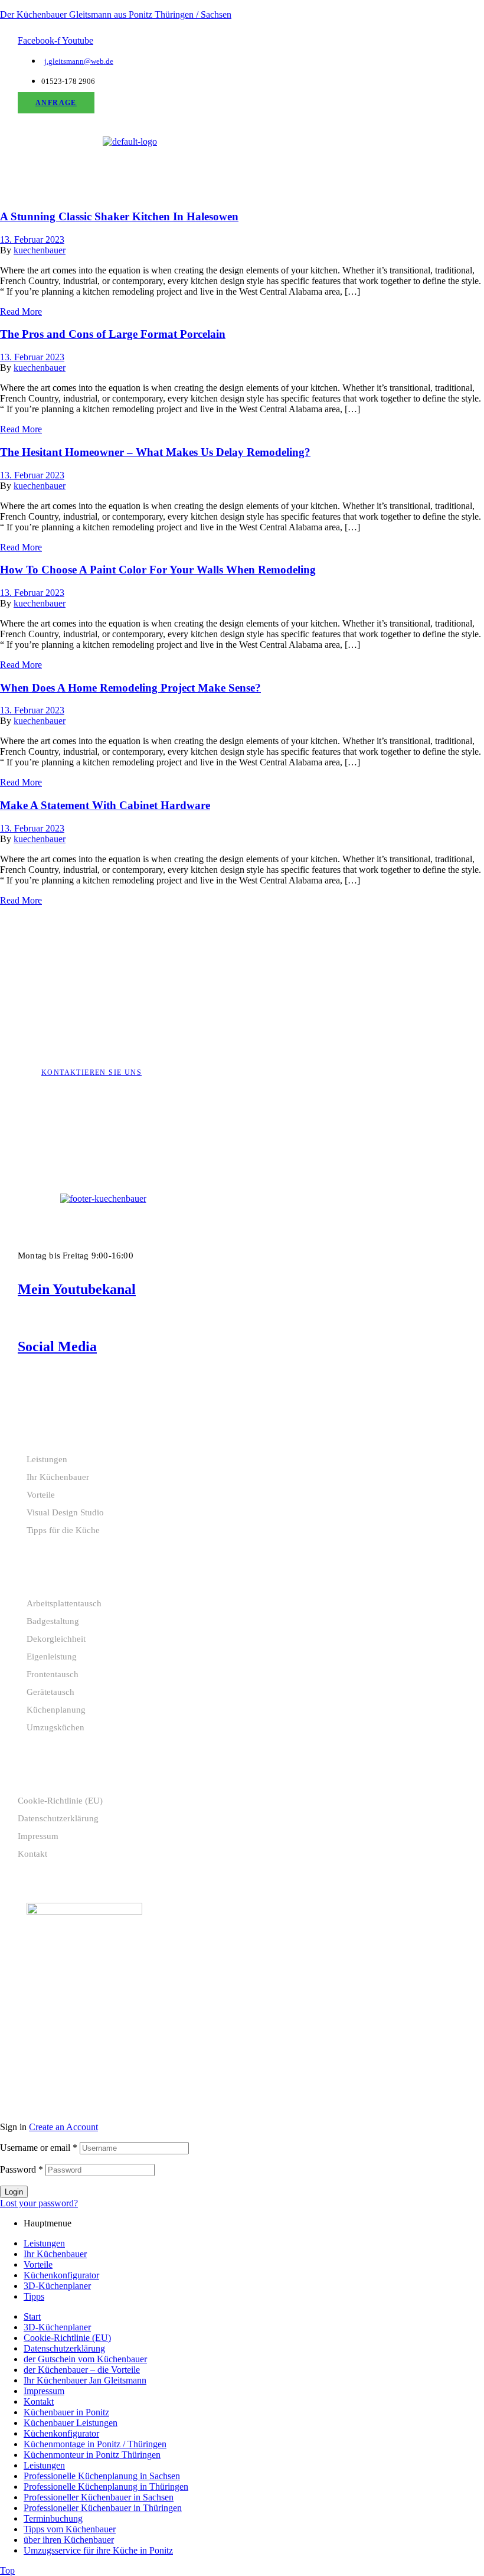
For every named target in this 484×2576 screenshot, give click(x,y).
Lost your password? (39, 2203)
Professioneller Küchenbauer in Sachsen (99, 2497)
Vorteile (41, 1495)
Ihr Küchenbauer (58, 1477)
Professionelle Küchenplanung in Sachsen (102, 2476)
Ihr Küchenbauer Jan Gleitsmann (85, 2380)
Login (14, 2192)
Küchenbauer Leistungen (71, 2423)
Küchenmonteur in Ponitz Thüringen (92, 2455)
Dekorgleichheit (56, 1639)
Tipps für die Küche (63, 1530)
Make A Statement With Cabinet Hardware (105, 805)
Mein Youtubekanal (77, 1289)
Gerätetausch (50, 1692)
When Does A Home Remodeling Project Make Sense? (130, 688)
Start (32, 2316)
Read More (21, 312)
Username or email (39, 2148)
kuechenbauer (40, 250)
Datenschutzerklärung (58, 1818)
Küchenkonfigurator (61, 2275)
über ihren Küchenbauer (69, 2540)
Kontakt (32, 1854)
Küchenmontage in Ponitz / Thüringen (95, 2444)
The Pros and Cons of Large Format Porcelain (113, 334)
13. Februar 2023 (32, 239)
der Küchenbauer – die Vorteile (82, 2370)
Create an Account (63, 2127)
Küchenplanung (56, 1710)
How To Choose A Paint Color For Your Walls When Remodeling (158, 570)
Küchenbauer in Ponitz (66, 2412)
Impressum (38, 1836)
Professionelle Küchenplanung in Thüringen (106, 2487)
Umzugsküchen (55, 1727)
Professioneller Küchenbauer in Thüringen (103, 2508)
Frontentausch (53, 1674)
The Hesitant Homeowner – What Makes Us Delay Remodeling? (155, 452)
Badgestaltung (53, 1621)
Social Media (57, 1346)
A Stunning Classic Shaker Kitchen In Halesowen (119, 216)
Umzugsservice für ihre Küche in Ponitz (98, 2550)
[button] (130, 159)
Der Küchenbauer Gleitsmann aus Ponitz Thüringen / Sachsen (116, 14)
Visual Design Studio (65, 1512)
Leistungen (47, 1459)
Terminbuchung (53, 2518)
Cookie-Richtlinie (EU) (60, 1801)
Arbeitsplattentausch (64, 1603)
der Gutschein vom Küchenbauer (85, 2359)
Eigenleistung (52, 1657)
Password (22, 2169)
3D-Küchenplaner (57, 2286)
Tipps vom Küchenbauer (70, 2529)
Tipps (34, 2296)
